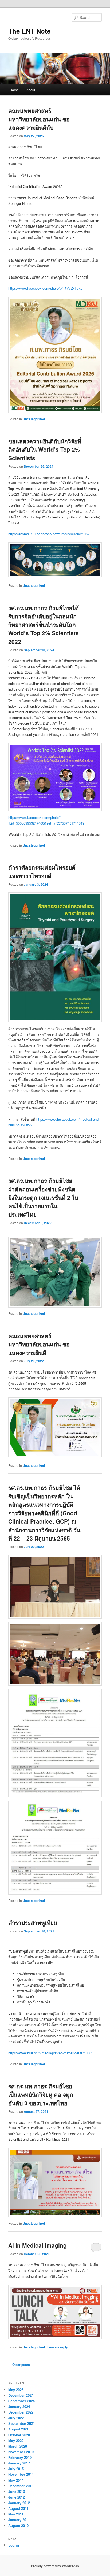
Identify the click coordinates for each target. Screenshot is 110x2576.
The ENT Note (29, 31)
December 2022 (21, 2412)
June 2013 (17, 2491)
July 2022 (16, 2418)
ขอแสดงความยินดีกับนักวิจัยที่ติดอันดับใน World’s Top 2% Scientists (45, 449)
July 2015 (16, 2469)
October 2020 (19, 2435)
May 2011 (16, 2514)
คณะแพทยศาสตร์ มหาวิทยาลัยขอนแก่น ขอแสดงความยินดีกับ (39, 119)
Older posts (19, 2365)
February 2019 (20, 2457)
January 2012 (19, 2503)
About (31, 90)
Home (14, 90)
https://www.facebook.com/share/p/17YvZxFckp (45, 288)
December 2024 (21, 2395)
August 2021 (18, 2429)
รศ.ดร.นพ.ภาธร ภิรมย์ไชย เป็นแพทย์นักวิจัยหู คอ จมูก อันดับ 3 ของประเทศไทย (41, 2094)
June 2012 (17, 2497)
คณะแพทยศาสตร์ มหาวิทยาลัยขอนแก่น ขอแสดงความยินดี (39, 1344)
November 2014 (21, 2474)
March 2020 (18, 2446)
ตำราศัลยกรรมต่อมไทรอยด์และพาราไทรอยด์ (42, 871)
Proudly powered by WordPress (55, 2566)
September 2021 (21, 2423)
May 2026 (16, 2390)
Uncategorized (34, 419)
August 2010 (18, 2525)
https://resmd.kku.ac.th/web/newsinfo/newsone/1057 (49, 534)
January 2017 (19, 2463)
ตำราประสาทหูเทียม (33, 1922)
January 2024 (19, 2406)
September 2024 (21, 2401)
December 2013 (21, 2486)
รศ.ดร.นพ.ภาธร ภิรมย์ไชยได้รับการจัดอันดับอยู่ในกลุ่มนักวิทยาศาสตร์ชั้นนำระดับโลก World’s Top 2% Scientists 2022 (44, 625)
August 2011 (18, 2508)
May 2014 (16, 2480)
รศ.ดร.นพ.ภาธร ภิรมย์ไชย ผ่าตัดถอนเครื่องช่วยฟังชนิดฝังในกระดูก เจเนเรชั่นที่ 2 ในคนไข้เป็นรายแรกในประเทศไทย (43, 1197)
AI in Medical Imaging (38, 2245)
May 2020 (16, 2440)
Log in (14, 2545)
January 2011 (19, 2520)
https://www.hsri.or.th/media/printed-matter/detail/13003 (51, 2053)
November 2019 (21, 2452)
